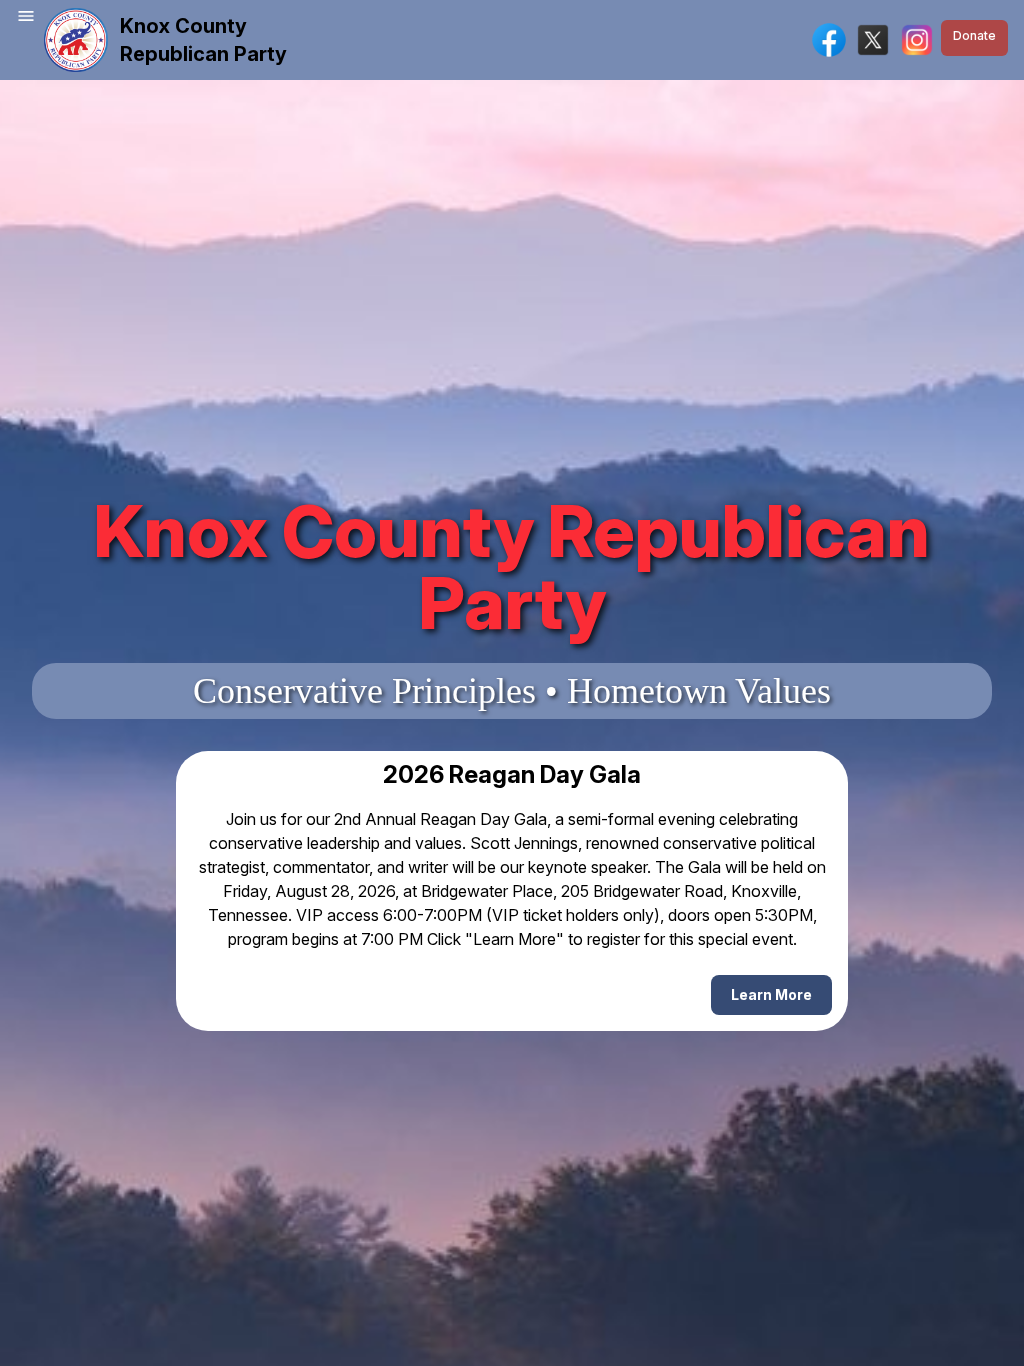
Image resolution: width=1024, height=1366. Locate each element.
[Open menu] (26, 16)
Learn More (771, 994)
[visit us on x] (873, 40)
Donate (974, 35)
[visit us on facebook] (829, 40)
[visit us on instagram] (917, 40)
